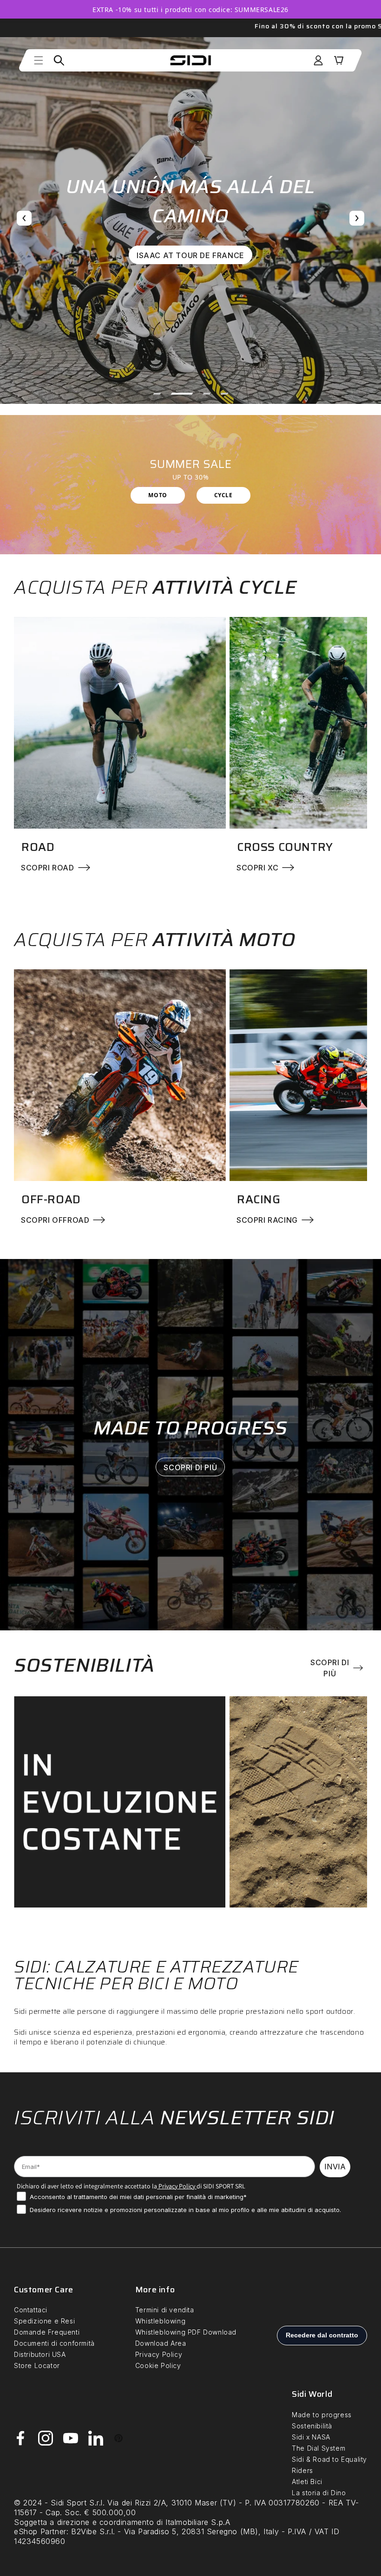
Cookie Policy (158, 2365)
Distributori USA (40, 2354)
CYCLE (223, 495)
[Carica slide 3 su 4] (200, 394)
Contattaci (31, 2310)
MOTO (158, 495)
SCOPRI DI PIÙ (191, 1467)
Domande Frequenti (47, 2332)
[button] (39, 60)
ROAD (38, 847)
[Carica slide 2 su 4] (175, 394)
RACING (259, 1199)
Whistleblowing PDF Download (186, 2332)
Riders (302, 2470)
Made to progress (322, 2415)
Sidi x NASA (311, 2437)
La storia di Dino (319, 2493)
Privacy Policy (176, 2186)
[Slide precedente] (24, 218)
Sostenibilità (312, 2426)
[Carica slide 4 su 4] (224, 394)
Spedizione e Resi (44, 2321)
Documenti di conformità (54, 2343)
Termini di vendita (165, 2310)
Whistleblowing (160, 2321)
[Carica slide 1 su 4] (157, 394)
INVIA (335, 2167)
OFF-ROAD (51, 1199)
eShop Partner (40, 2531)
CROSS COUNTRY (285, 847)
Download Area (161, 2343)
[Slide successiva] (357, 218)
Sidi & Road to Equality (329, 2459)
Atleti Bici (307, 2482)
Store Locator (37, 2365)
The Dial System (319, 2448)
